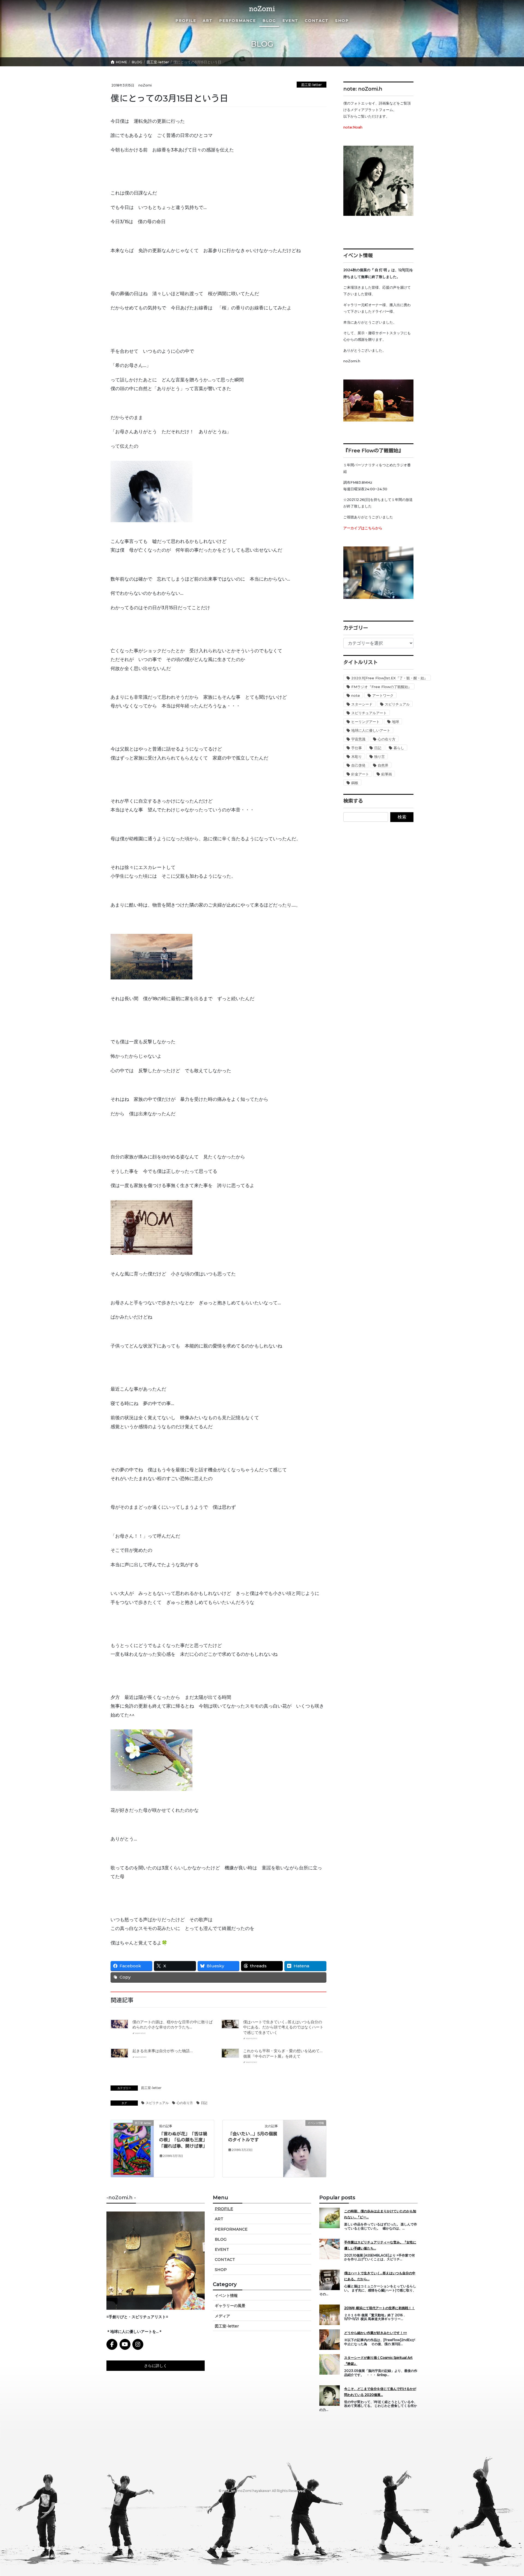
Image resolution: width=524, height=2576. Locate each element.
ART (219, 2219)
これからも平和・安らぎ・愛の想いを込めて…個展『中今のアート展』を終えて (283, 2054)
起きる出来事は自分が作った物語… (163, 2051)
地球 (395, 722)
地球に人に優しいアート (371, 730)
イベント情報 (226, 2296)
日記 (204, 2103)
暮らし (399, 748)
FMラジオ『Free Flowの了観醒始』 (381, 687)
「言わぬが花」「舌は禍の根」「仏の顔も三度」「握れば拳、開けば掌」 (183, 2140)
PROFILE (224, 2209)
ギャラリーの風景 (230, 2306)
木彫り (357, 757)
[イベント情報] (305, 2136)
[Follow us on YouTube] (125, 2344)
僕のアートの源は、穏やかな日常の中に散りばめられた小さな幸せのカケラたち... (172, 2025)
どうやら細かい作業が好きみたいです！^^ (376, 2333)
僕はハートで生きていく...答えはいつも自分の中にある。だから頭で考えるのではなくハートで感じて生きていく (283, 2027)
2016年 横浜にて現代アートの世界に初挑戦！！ (379, 2308)
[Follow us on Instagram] (138, 2344)
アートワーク (383, 695)
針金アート (360, 774)
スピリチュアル (157, 2103)
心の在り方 (185, 2103)
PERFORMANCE (231, 2229)
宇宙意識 (358, 739)
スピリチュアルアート (369, 713)
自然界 (383, 765)
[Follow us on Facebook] (112, 2344)
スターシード (362, 704)
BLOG (221, 2239)
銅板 (355, 783)
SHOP (221, 2270)
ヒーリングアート (365, 722)
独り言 (379, 757)
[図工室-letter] (132, 2148)
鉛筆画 (387, 774)
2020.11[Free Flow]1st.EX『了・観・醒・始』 (389, 678)
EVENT (222, 2249)
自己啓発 (358, 765)
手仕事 (357, 748)
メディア (222, 2316)
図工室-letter (312, 85)
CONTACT (225, 2260)
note (356, 695)
